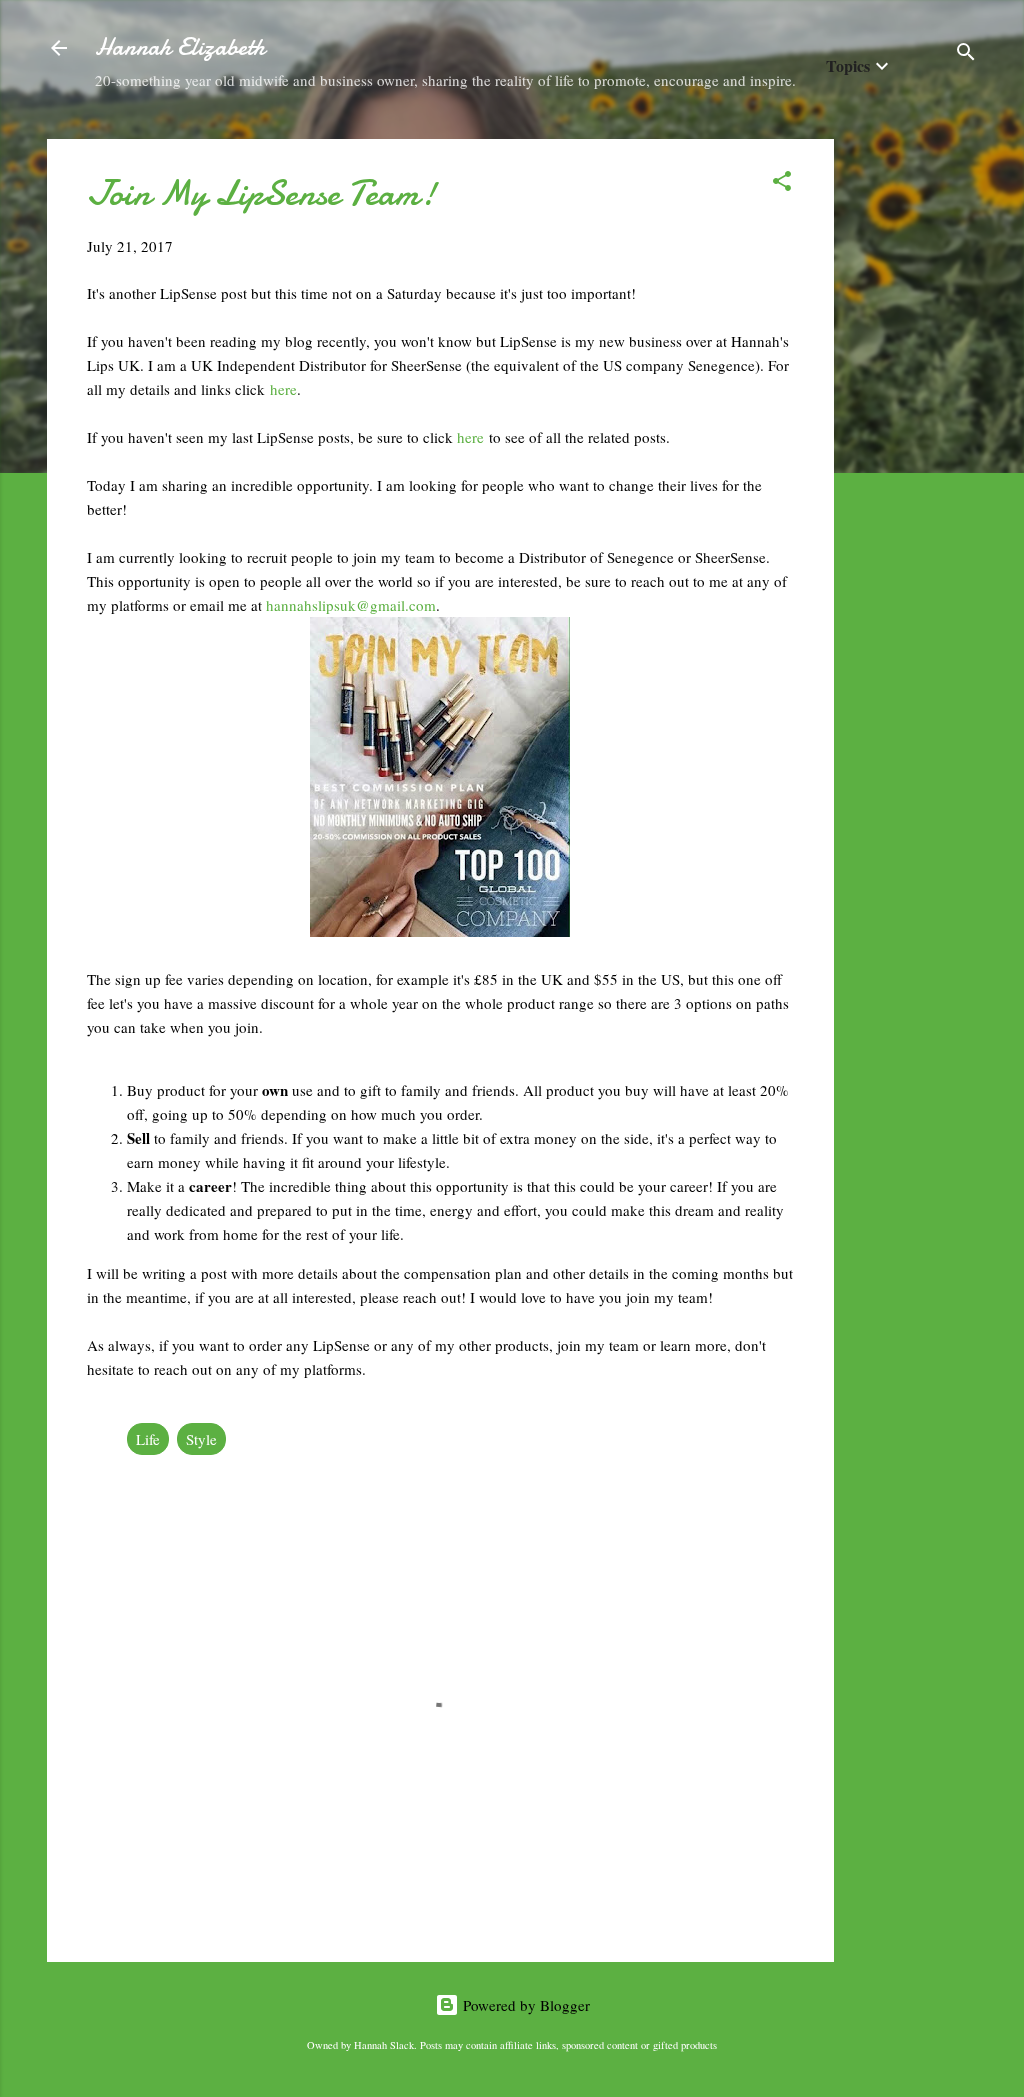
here (283, 389)
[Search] (966, 54)
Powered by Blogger (524, 2005)
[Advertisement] (914, 439)
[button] (782, 184)
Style (201, 1439)
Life (148, 1439)
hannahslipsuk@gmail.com (351, 605)
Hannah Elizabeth (180, 47)
